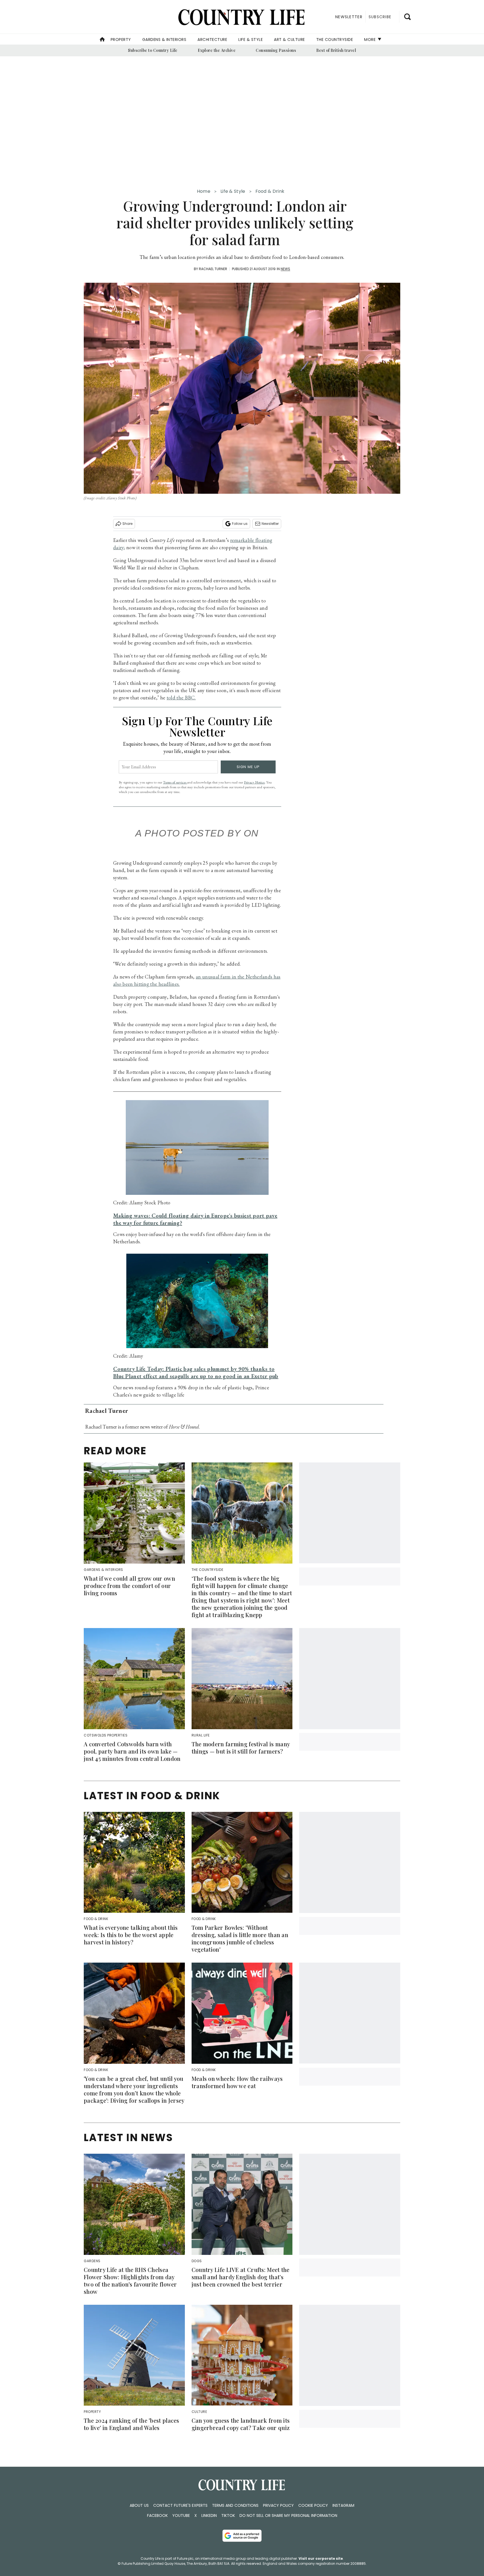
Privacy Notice (254, 782)
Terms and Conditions (235, 2505)
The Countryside (335, 40)
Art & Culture (289, 40)
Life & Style (251, 40)
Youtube (181, 2515)
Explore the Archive (217, 50)
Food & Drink (270, 191)
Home (204, 191)
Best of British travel (336, 50)
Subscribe (380, 17)
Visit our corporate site (321, 2558)
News (285, 269)
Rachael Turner (213, 269)
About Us (139, 2505)
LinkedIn (209, 2515)
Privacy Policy (278, 2505)
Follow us (240, 524)
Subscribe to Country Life (153, 50)
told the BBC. (181, 698)
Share (127, 524)
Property (121, 40)
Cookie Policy (313, 2505)
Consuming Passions (276, 50)
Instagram (343, 2505)
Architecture (212, 40)
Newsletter (270, 524)
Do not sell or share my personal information (288, 2515)
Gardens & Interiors (164, 40)
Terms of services (175, 782)
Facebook (157, 2515)
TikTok (228, 2515)
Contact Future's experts (180, 2505)
